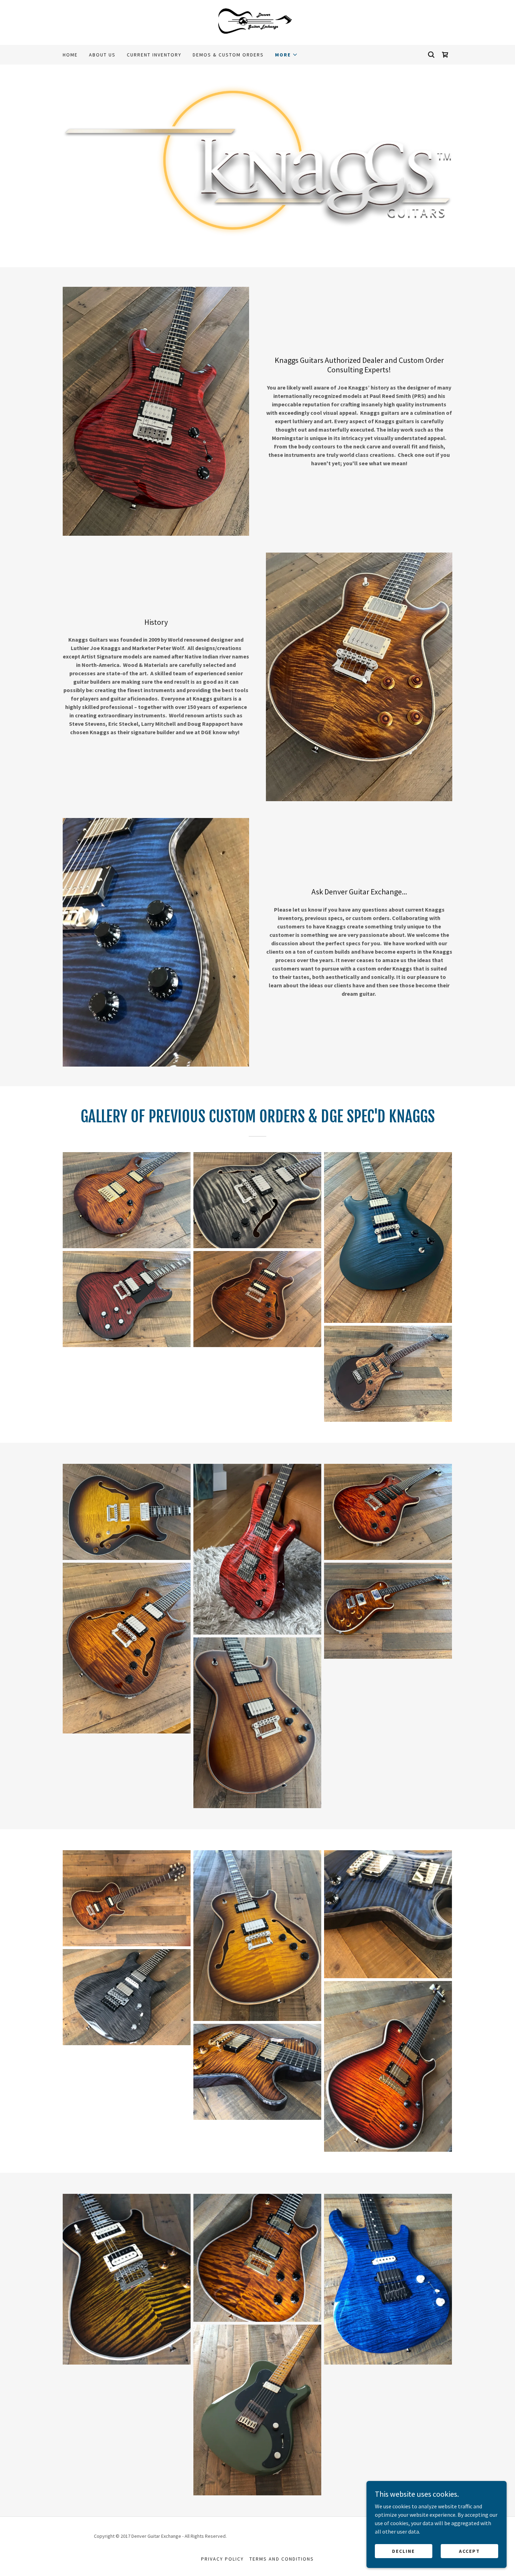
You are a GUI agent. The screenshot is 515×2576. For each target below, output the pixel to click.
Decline (403, 2551)
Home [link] (70, 55)
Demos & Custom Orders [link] (228, 55)
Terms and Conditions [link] (281, 2559)
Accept (469, 2551)
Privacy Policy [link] (222, 2559)
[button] (286, 55)
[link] (258, 22)
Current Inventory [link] (154, 55)
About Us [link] (102, 55)
